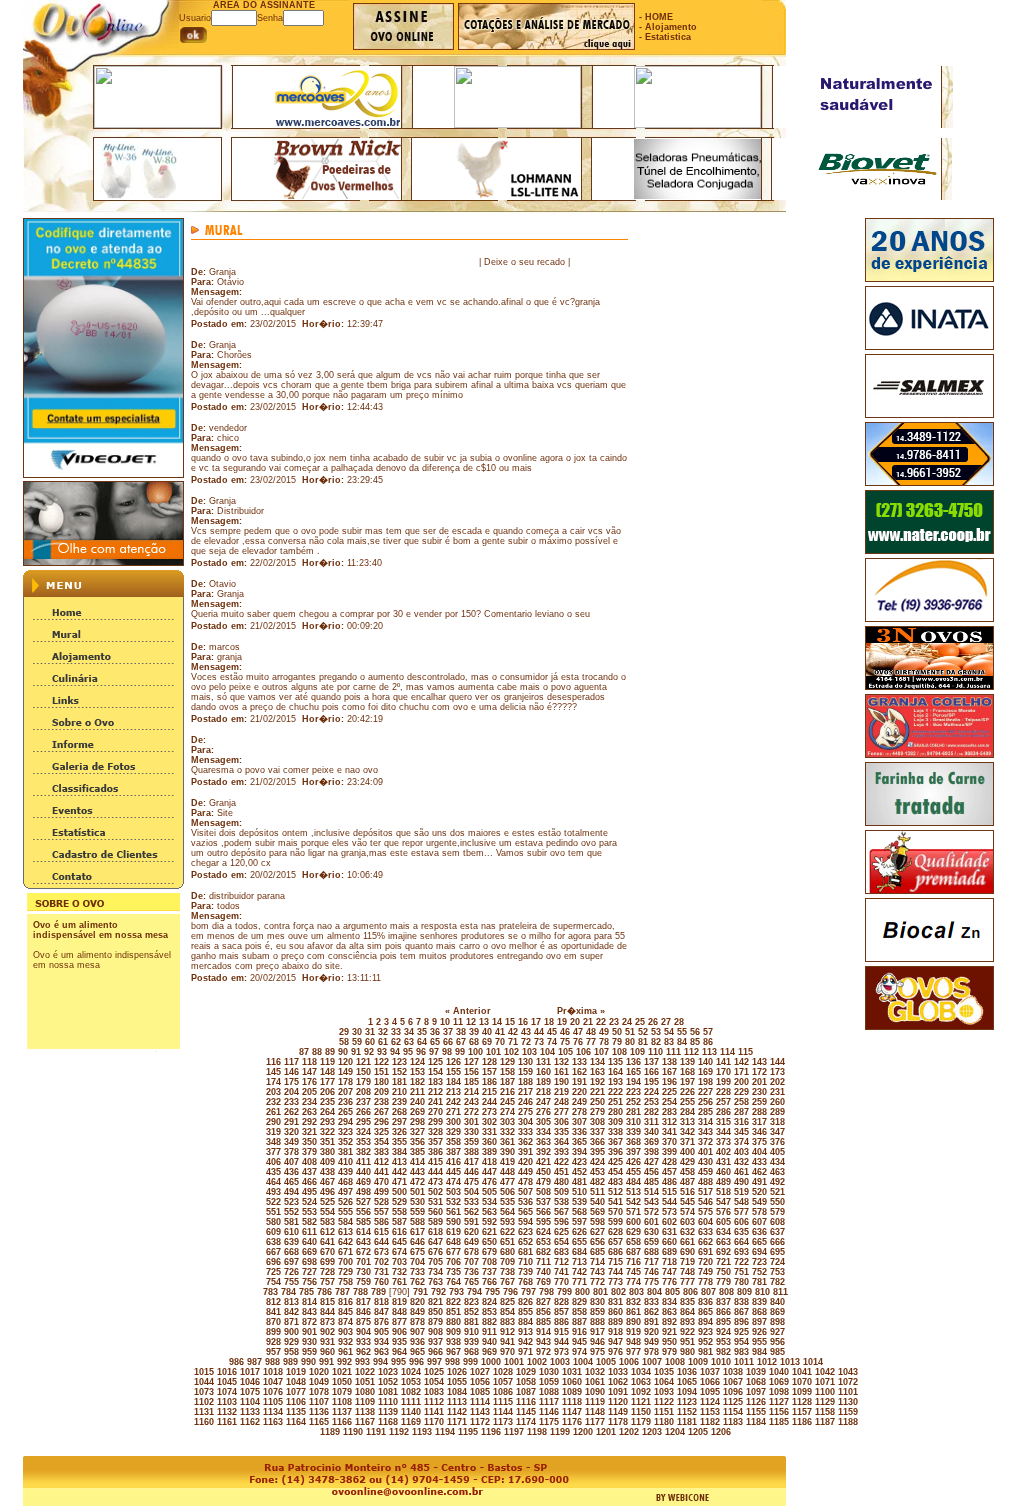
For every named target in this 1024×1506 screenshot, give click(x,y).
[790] (398, 1292)
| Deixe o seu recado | (524, 262)
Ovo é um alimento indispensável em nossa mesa (100, 930)
